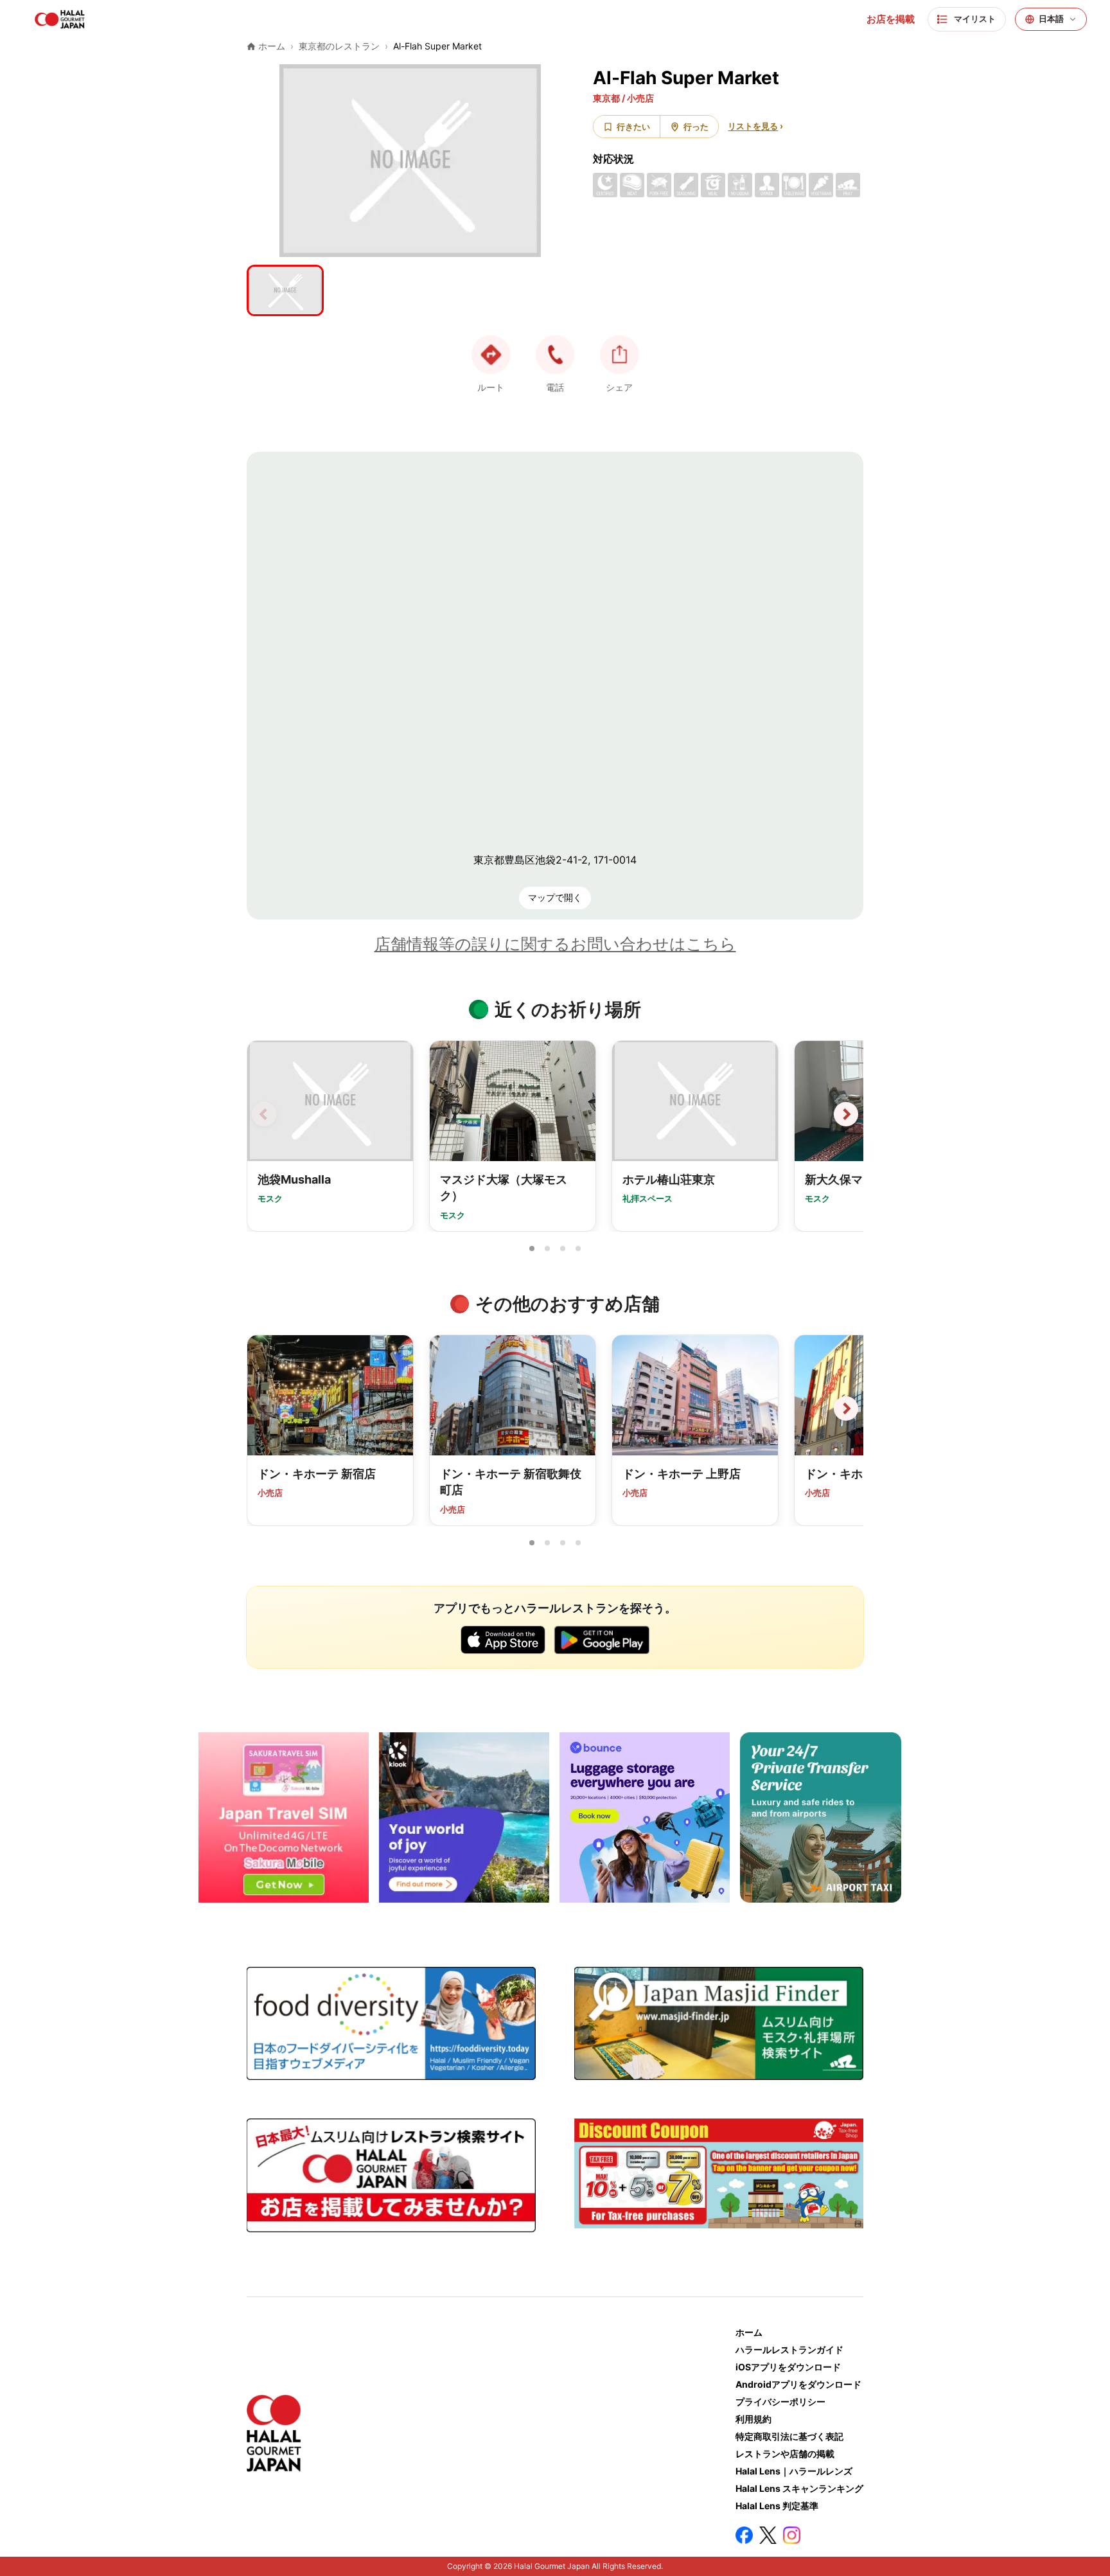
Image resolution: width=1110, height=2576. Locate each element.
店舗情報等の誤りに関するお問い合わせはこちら (555, 944)
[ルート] (491, 355)
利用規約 (753, 2419)
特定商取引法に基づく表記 (789, 2436)
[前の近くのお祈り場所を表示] (264, 1114)
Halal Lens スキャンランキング (799, 2488)
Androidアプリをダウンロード (798, 2384)
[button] (555, 355)
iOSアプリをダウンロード (788, 2367)
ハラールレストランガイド (789, 2349)
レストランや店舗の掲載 (785, 2454)
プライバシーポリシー (780, 2402)
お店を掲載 (891, 19)
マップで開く (555, 897)
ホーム (749, 2332)
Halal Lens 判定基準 (777, 2506)
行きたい (633, 127)
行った (696, 127)
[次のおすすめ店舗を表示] (846, 1408)
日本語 (1051, 19)
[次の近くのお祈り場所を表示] (846, 1114)
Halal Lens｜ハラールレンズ (794, 2471)
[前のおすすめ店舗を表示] (264, 1408)
